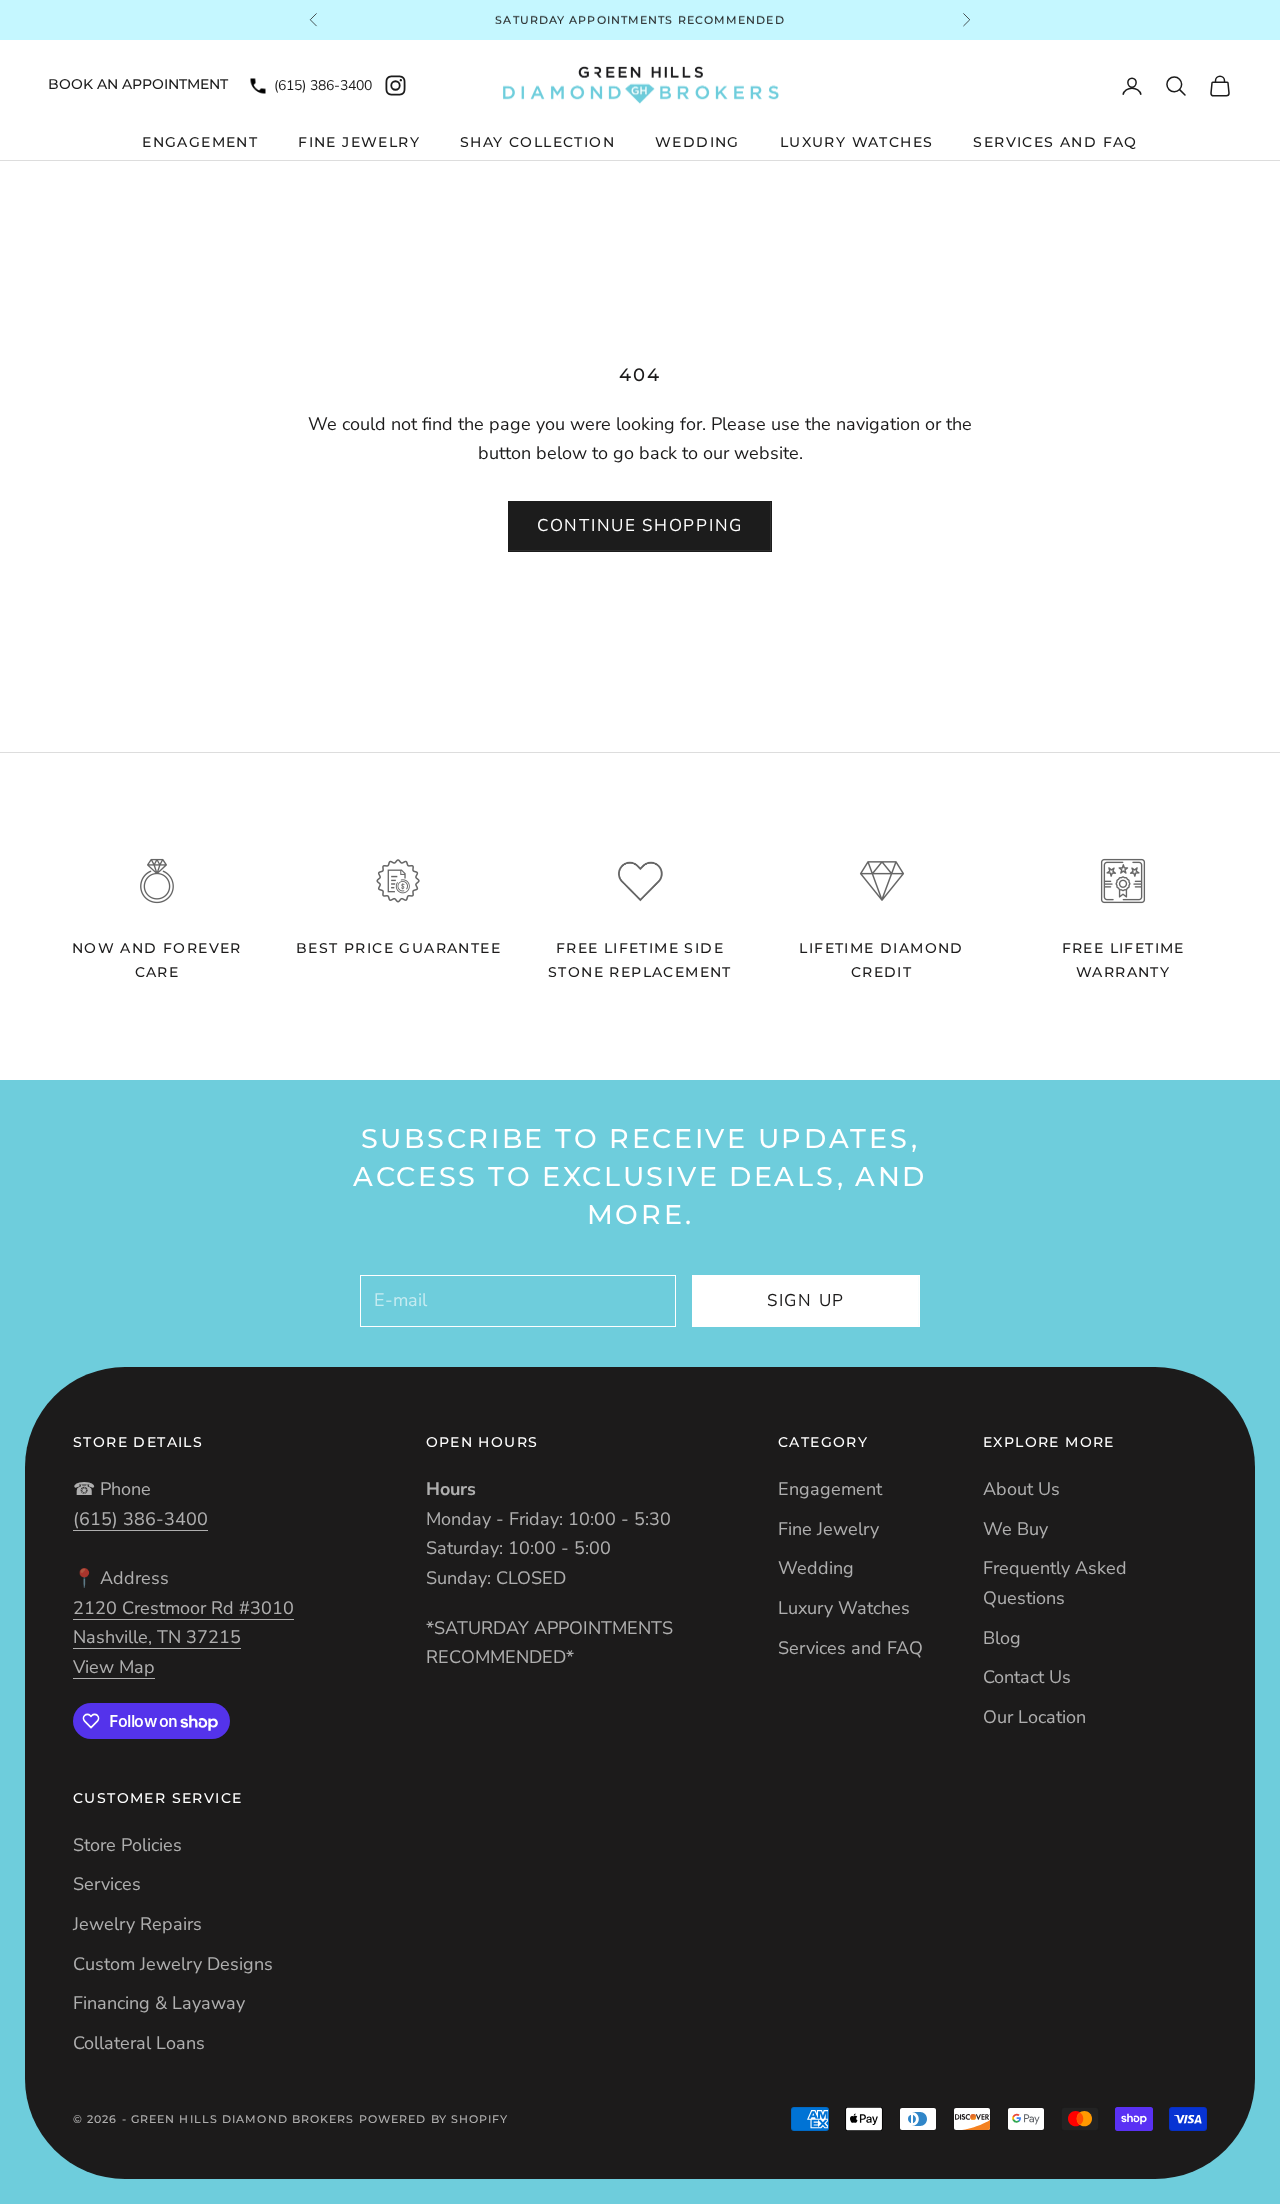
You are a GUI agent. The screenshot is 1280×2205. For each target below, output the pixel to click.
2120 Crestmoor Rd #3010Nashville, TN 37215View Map (183, 1637)
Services (107, 1884)
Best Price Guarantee (398, 948)
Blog (1002, 1638)
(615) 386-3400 (323, 85)
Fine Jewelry (359, 142)
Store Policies (127, 1845)
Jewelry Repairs (137, 1924)
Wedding (697, 142)
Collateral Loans (139, 2043)
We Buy (1015, 1529)
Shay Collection (537, 142)
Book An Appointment (138, 84)
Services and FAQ (1055, 142)
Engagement (200, 142)
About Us (1021, 1489)
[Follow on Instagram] (395, 85)
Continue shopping (640, 525)
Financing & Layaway (159, 2003)
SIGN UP (806, 1300)
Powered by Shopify (434, 2119)
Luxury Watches (857, 142)
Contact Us (1027, 1677)
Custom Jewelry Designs (173, 1964)
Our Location (1034, 1717)
